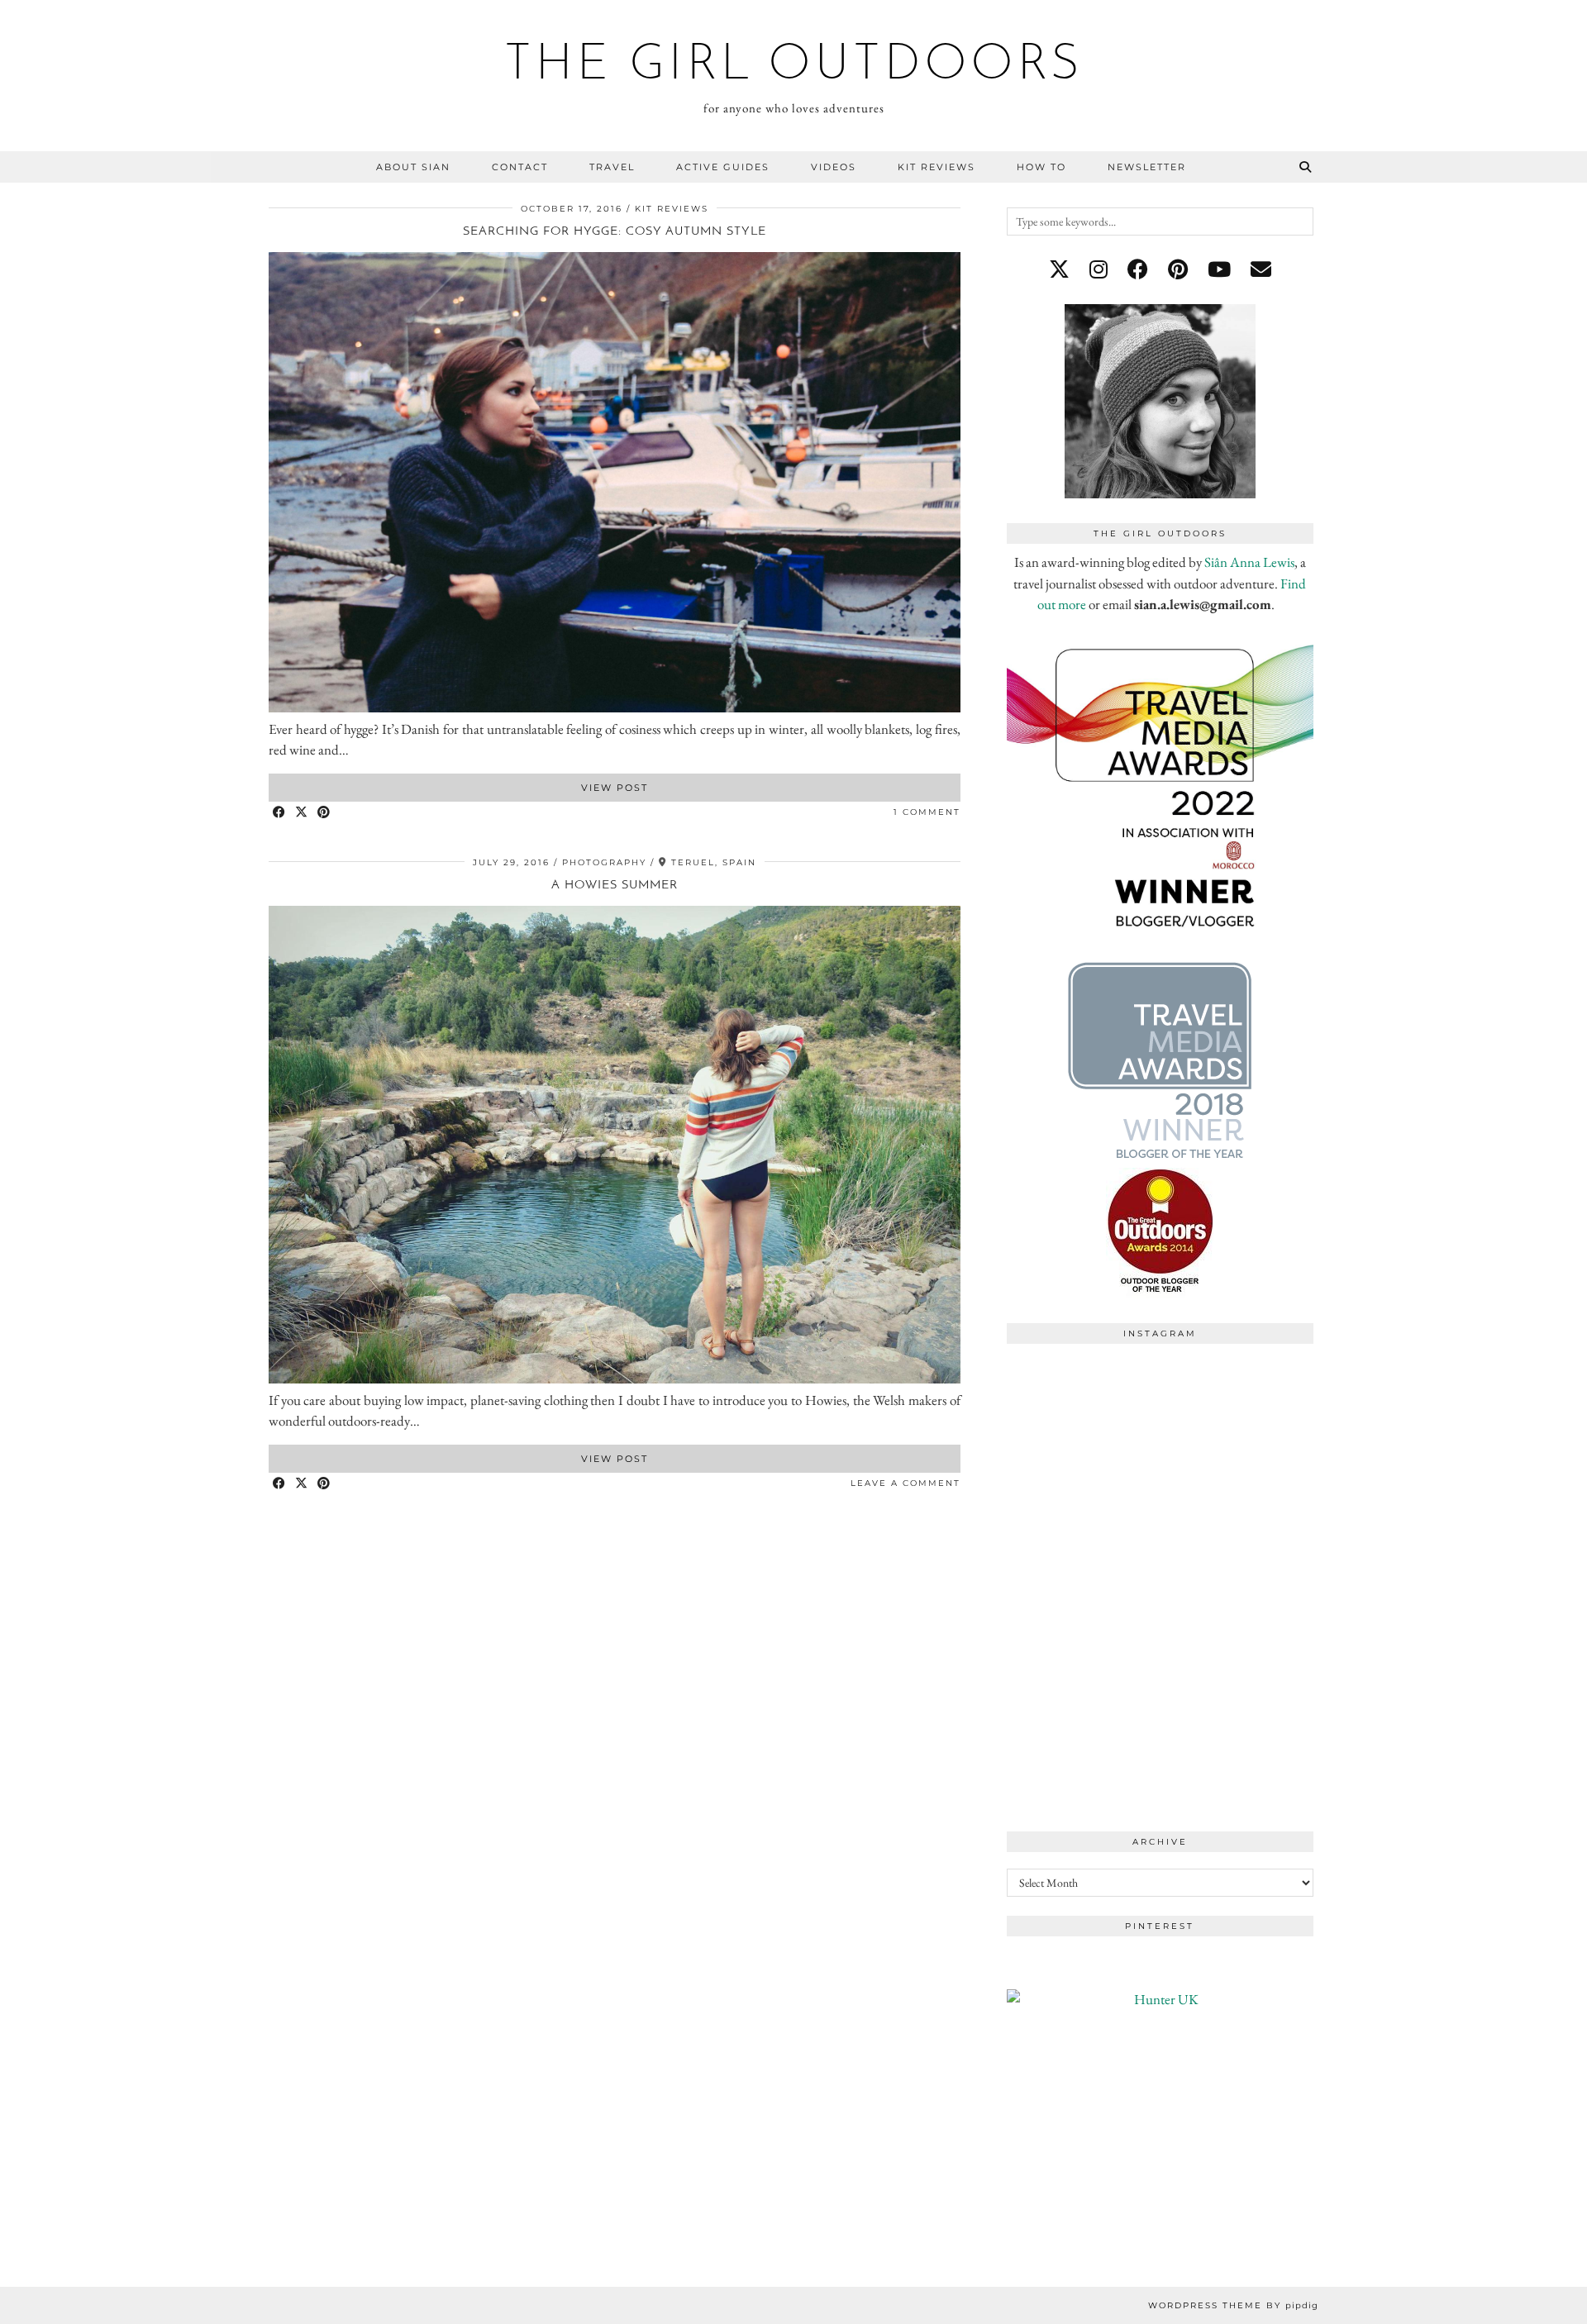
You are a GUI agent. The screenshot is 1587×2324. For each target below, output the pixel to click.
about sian (413, 167)
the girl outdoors (794, 66)
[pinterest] (1178, 269)
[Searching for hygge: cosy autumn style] (615, 707)
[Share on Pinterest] (324, 813)
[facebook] (1138, 269)
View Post (615, 788)
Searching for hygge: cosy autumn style (615, 232)
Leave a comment (905, 1483)
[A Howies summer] (615, 1379)
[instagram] (1099, 269)
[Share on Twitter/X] (302, 813)
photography (604, 862)
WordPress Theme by (1233, 2305)
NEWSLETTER (1147, 167)
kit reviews (936, 167)
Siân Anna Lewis (1249, 562)
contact (520, 167)
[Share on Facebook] (280, 813)
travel (612, 167)
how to (1041, 167)
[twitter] (1059, 269)
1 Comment (927, 812)
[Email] (1261, 269)
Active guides (723, 167)
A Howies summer (615, 886)
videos (834, 167)
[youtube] (1219, 269)
